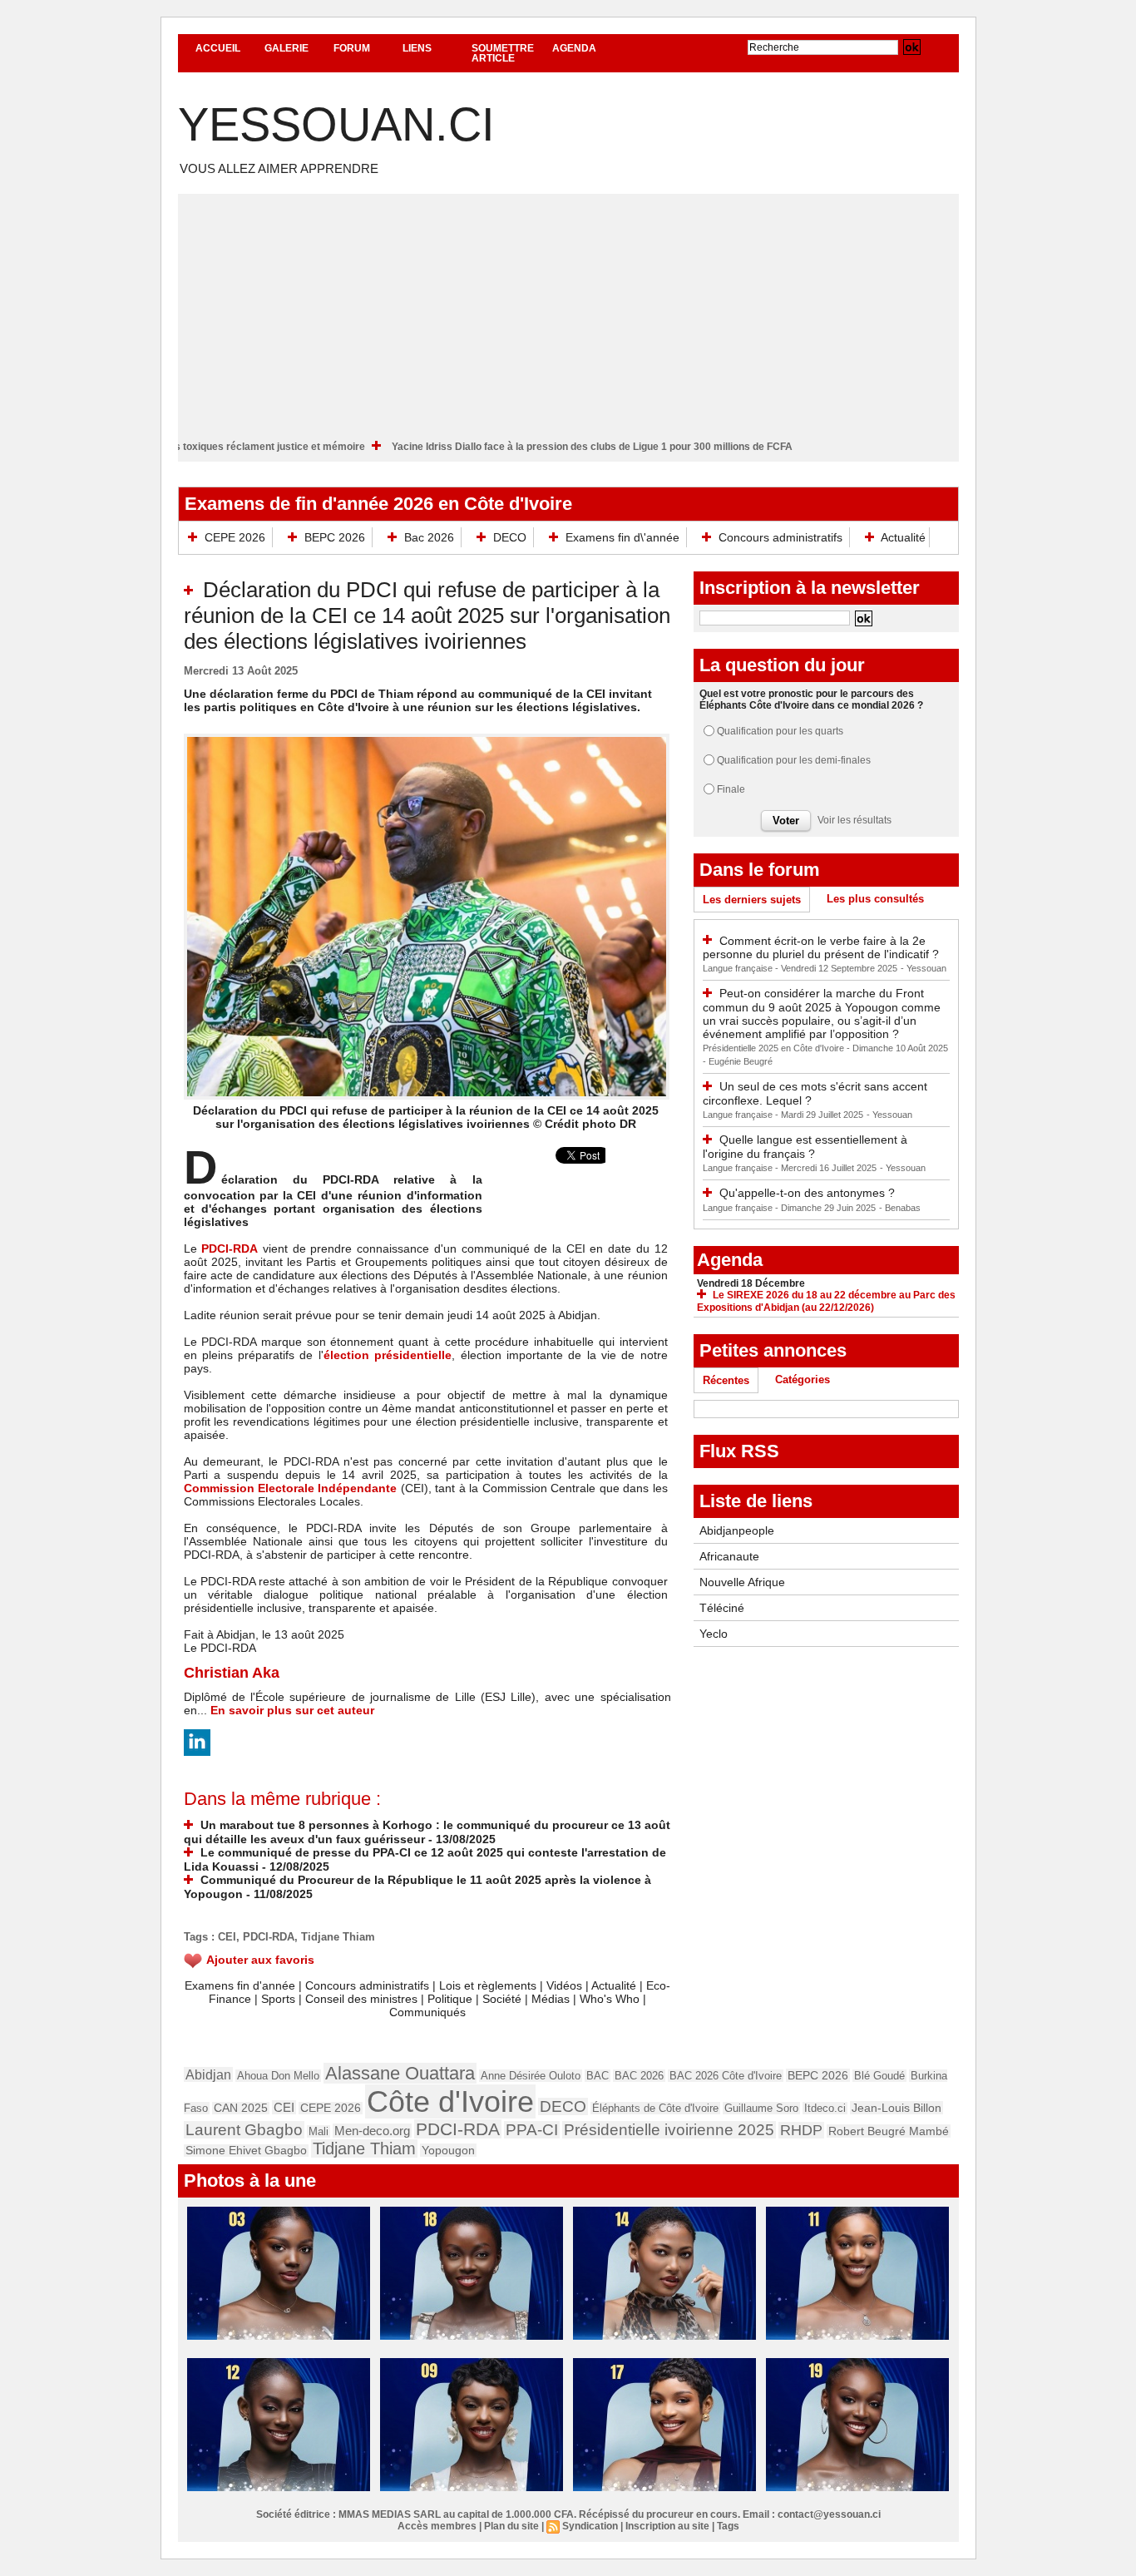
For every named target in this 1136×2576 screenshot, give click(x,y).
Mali (319, 2131)
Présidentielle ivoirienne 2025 (669, 2130)
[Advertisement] (568, 310)
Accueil (218, 48)
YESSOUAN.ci (336, 124)
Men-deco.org (372, 2131)
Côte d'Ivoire (450, 2101)
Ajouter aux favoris (260, 1960)
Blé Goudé (879, 2076)
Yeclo (714, 1634)
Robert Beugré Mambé (889, 2131)
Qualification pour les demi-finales (794, 760)
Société (502, 1999)
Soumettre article (503, 53)
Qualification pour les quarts (780, 731)
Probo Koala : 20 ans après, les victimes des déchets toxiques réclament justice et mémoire (221, 447)
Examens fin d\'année (622, 537)
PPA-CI (532, 2130)
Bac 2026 (429, 537)
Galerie (286, 48)
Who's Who (610, 1999)
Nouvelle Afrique (742, 1582)
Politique (450, 1999)
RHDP (801, 2130)
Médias (551, 1999)
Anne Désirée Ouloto (531, 2076)
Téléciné (722, 1608)
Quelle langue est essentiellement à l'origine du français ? (805, 1147)
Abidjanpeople (737, 1530)
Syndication (590, 2526)
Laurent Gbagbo (244, 2130)
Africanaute (729, 1556)
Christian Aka (232, 1673)
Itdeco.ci (825, 2108)
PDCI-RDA (230, 1248)
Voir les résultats (854, 820)
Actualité (902, 537)
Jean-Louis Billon (896, 2108)
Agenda (574, 48)
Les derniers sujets (752, 900)
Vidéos (564, 1985)
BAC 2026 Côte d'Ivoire (726, 2076)
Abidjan (208, 2074)
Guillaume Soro (761, 2108)
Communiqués (427, 2012)
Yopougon (448, 2150)
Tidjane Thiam (338, 1937)
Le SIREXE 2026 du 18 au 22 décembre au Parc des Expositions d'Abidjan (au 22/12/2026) (826, 1301)
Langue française (739, 968)
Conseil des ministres (361, 1999)
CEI (227, 1937)
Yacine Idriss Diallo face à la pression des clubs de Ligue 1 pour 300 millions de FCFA (666, 447)
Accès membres (437, 2526)
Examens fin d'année (240, 1985)
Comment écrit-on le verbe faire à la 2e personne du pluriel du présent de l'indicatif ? (821, 948)
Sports (278, 1999)
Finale (731, 789)
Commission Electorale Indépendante (291, 1488)
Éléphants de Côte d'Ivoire (655, 2108)
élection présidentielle (388, 1355)
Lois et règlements (489, 1985)
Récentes (726, 1380)
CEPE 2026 (235, 537)
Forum (352, 48)
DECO (510, 537)
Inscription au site (667, 2526)
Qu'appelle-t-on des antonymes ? (807, 1193)
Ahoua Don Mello (278, 2076)
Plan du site (511, 2526)
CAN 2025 (241, 2108)
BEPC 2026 (335, 537)
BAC (598, 2076)
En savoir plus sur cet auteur (292, 1710)
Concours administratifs (780, 537)
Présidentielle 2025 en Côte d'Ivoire (775, 1048)
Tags (728, 2526)
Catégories (803, 1379)
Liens (417, 48)
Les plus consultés (875, 899)
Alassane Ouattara (400, 2073)
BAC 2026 (639, 2076)
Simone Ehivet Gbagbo (246, 2151)
